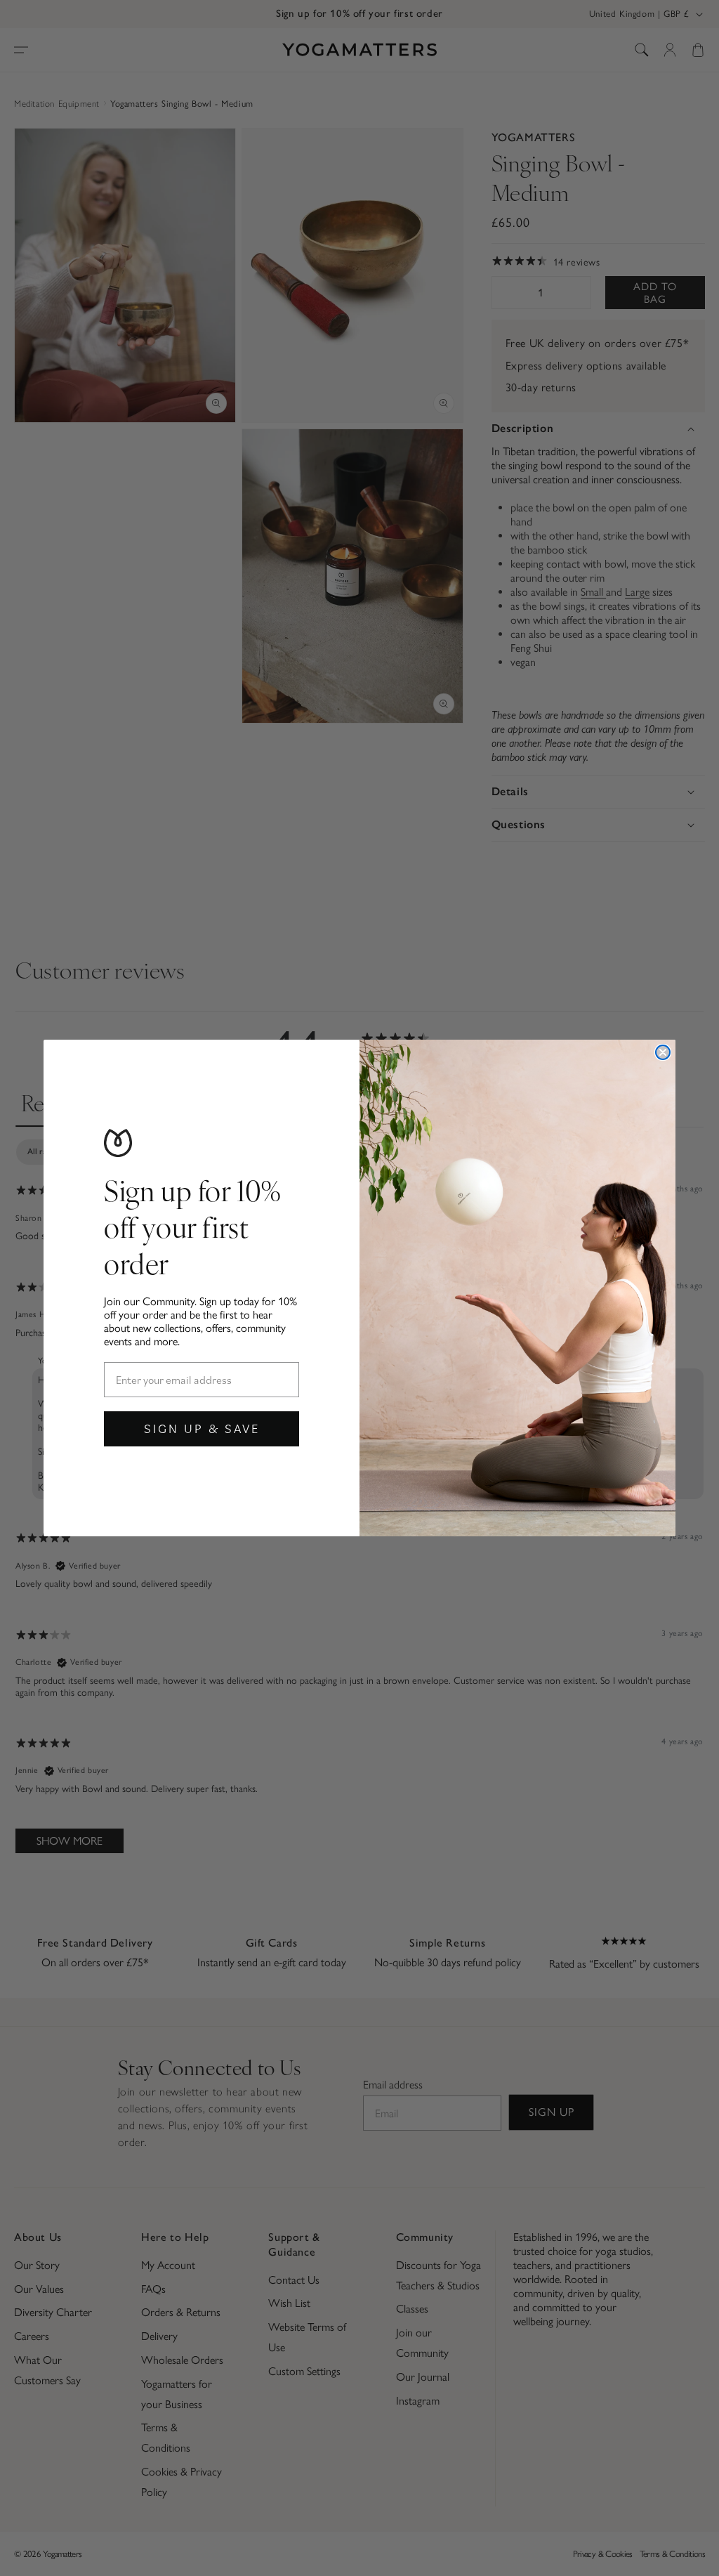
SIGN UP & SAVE (202, 1428)
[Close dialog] (663, 1052)
